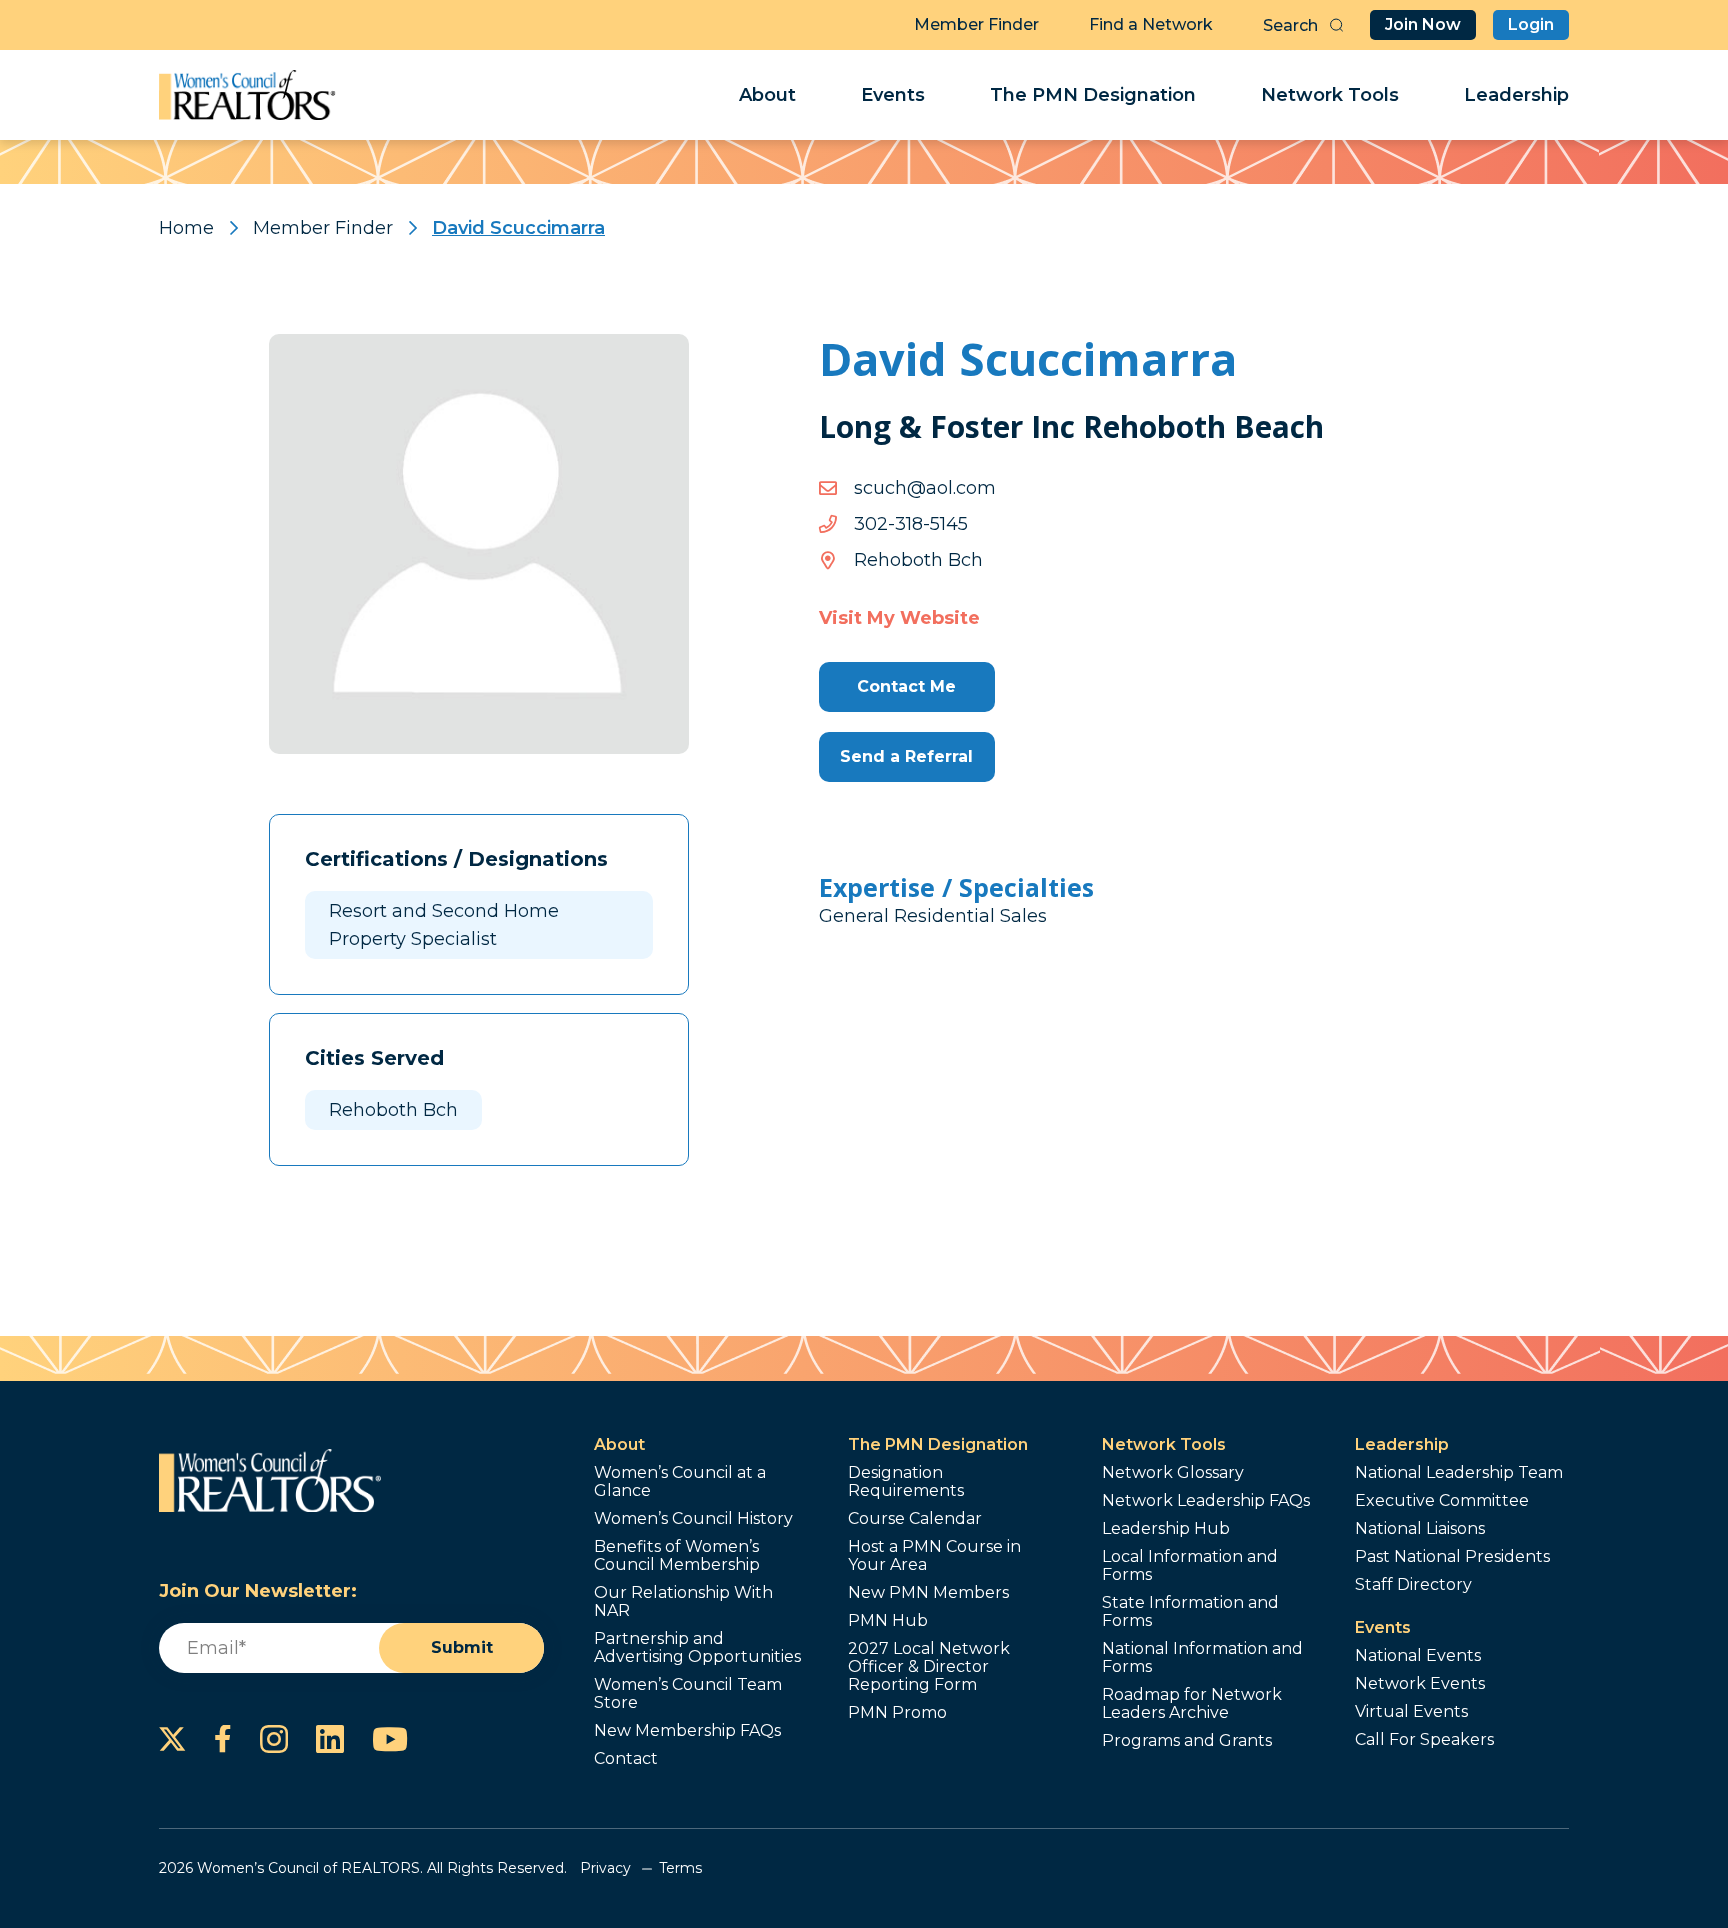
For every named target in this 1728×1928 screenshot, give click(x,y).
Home (186, 228)
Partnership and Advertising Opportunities (697, 1648)
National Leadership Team (1459, 1473)
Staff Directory (1413, 1585)
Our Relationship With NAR (683, 1602)
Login (1531, 24)
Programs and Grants (1187, 1741)
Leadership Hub (1166, 1529)
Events (893, 95)
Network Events (1420, 1684)
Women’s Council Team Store (688, 1694)
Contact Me (906, 686)
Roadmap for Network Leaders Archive (1192, 1704)
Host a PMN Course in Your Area (934, 1556)
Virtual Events (1411, 1712)
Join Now (1423, 24)
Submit (462, 1647)
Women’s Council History (693, 1519)
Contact (626, 1759)
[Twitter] (172, 1739)
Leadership (1516, 95)
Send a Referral (906, 756)
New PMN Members (928, 1593)
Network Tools (1330, 95)
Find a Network (1151, 24)
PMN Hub (888, 1621)
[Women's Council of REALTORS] (247, 95)
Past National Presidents (1452, 1557)
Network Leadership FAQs (1206, 1501)
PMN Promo (897, 1713)
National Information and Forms (1202, 1658)
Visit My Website (899, 618)
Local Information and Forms (1190, 1566)
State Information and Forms (1190, 1612)
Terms (680, 1868)
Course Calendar (915, 1519)
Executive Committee (1442, 1501)
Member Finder (976, 24)
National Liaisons (1420, 1529)
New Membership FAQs (687, 1731)
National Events (1418, 1656)
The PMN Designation (1093, 95)
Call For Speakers (1424, 1740)
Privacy (605, 1868)
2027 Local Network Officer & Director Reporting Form (929, 1667)
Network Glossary (1173, 1473)
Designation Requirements (906, 1482)
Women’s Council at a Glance (680, 1482)
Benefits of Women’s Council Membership (677, 1556)
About (767, 95)
